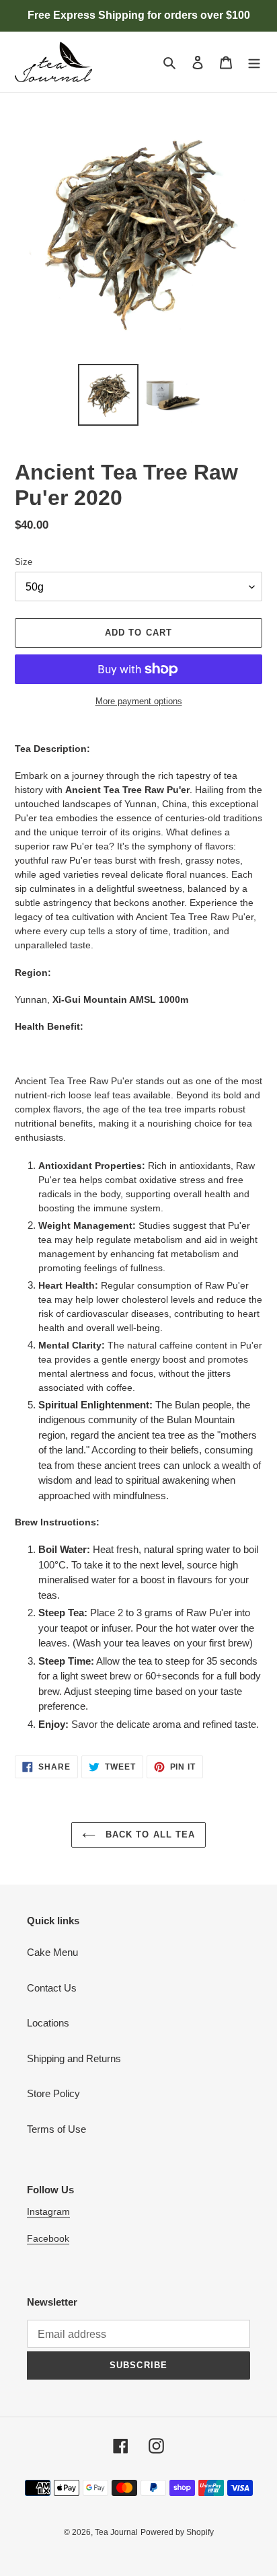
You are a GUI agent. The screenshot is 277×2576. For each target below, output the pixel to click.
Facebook (48, 2238)
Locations (48, 2023)
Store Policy (53, 2093)
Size (24, 562)
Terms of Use (56, 2129)
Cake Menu (52, 1952)
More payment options (139, 701)
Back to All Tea (149, 1834)
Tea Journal (116, 2532)
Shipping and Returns (74, 2058)
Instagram (48, 2211)
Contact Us (52, 1988)
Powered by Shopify (177, 2532)
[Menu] (254, 62)
